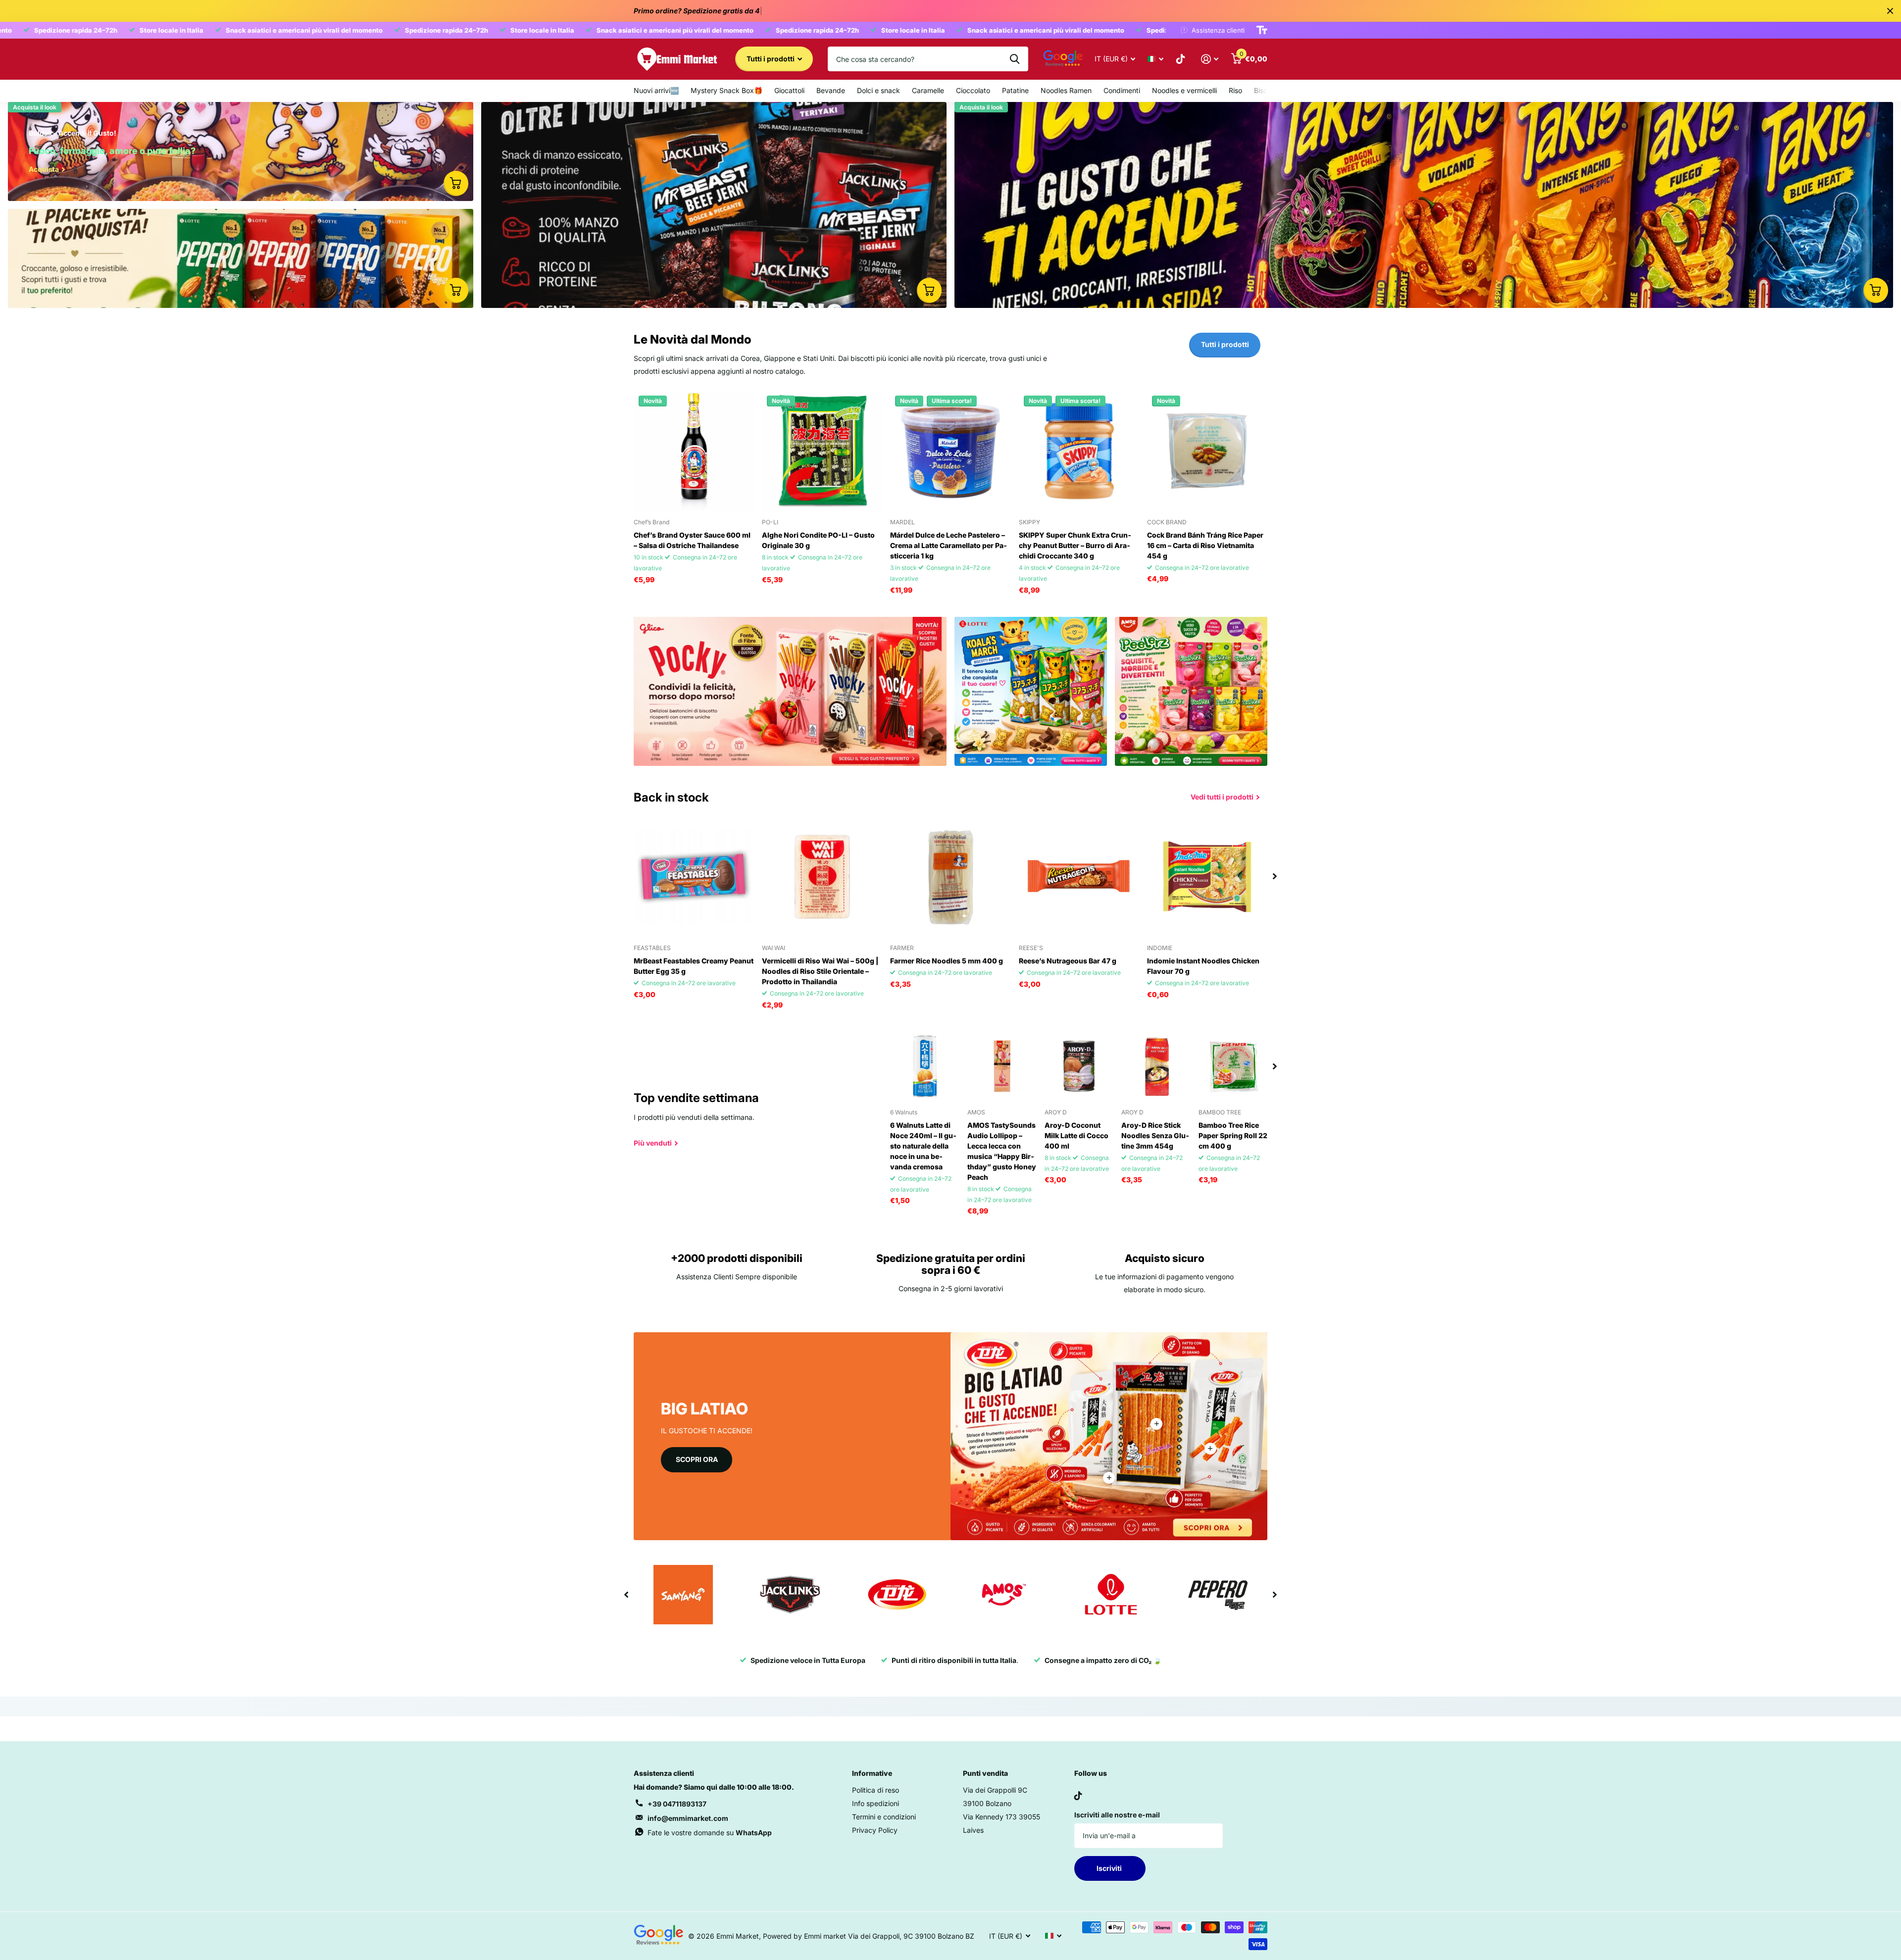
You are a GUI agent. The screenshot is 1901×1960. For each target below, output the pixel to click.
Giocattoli (789, 90)
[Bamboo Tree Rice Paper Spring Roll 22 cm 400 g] (1233, 1066)
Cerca (1015, 59)
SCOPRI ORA (697, 1459)
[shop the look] (456, 183)
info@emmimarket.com (688, 1818)
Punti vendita (985, 1773)
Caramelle (928, 90)
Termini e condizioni (884, 1817)
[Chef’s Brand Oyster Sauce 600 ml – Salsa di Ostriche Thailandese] (694, 451)
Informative (872, 1773)
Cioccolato (973, 90)
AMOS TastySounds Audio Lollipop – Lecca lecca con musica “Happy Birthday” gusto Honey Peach (1002, 1151)
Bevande (831, 90)
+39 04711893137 (677, 1804)
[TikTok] (1078, 1796)
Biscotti (1266, 90)
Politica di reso (875, 1790)
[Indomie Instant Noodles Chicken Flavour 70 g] (1207, 877)
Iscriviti (1110, 1868)
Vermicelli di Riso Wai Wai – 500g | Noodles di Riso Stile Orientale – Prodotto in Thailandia (820, 971)
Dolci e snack (878, 90)
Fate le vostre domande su (710, 1833)
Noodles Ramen (1066, 90)
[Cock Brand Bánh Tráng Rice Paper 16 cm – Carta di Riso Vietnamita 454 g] (1207, 451)
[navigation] (1275, 877)
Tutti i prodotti (771, 59)
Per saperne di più (1156, 1424)
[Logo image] (683, 1595)
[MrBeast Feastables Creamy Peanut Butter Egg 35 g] (694, 877)
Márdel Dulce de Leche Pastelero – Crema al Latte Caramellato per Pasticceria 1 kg (949, 545)
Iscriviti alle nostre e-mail (1117, 1815)
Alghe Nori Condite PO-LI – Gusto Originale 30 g (818, 540)
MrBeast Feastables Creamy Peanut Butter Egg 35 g (694, 966)
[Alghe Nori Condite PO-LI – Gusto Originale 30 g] (822, 451)
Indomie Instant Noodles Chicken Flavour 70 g (1203, 966)
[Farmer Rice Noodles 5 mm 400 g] (950, 877)
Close (1890, 11)
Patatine (1015, 90)
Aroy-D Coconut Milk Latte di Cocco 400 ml (1076, 1135)
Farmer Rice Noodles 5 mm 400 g (947, 961)
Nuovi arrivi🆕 (656, 90)
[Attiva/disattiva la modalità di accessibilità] (1262, 30)
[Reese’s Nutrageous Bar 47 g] (1079, 877)
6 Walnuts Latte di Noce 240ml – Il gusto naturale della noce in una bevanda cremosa (923, 1146)
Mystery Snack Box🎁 (726, 90)
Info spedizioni (875, 1803)
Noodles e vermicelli (1184, 90)
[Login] (1210, 59)
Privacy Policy (875, 1830)
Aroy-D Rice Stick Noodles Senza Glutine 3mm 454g (1155, 1135)
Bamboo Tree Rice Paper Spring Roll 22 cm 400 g (1233, 1135)
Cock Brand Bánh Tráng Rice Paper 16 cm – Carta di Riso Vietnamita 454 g (1205, 545)
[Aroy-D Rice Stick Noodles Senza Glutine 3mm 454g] (1156, 1066)
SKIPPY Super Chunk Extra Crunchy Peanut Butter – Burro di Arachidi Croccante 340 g (1075, 545)
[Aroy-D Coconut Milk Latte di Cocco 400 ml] (1079, 1066)
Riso (1235, 90)
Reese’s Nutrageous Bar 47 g (1068, 961)
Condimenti (1122, 90)
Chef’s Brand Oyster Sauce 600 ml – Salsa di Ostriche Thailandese (692, 540)
